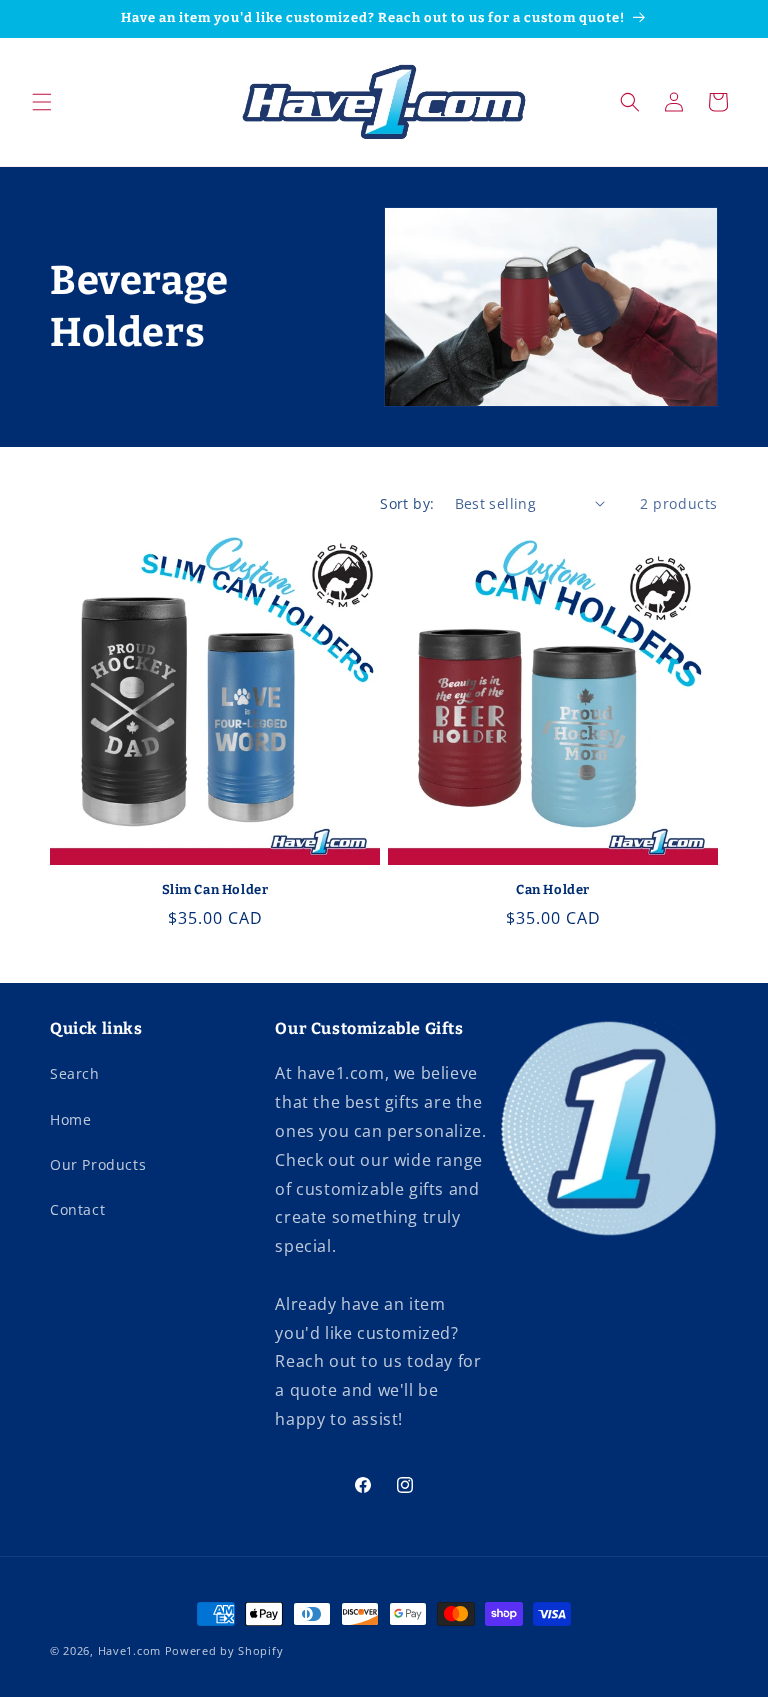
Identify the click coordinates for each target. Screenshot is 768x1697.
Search (75, 1073)
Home (70, 1119)
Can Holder (553, 889)
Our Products (98, 1164)
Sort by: (407, 503)
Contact (77, 1209)
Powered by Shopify (224, 1650)
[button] (42, 102)
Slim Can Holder (215, 889)
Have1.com (129, 1650)
